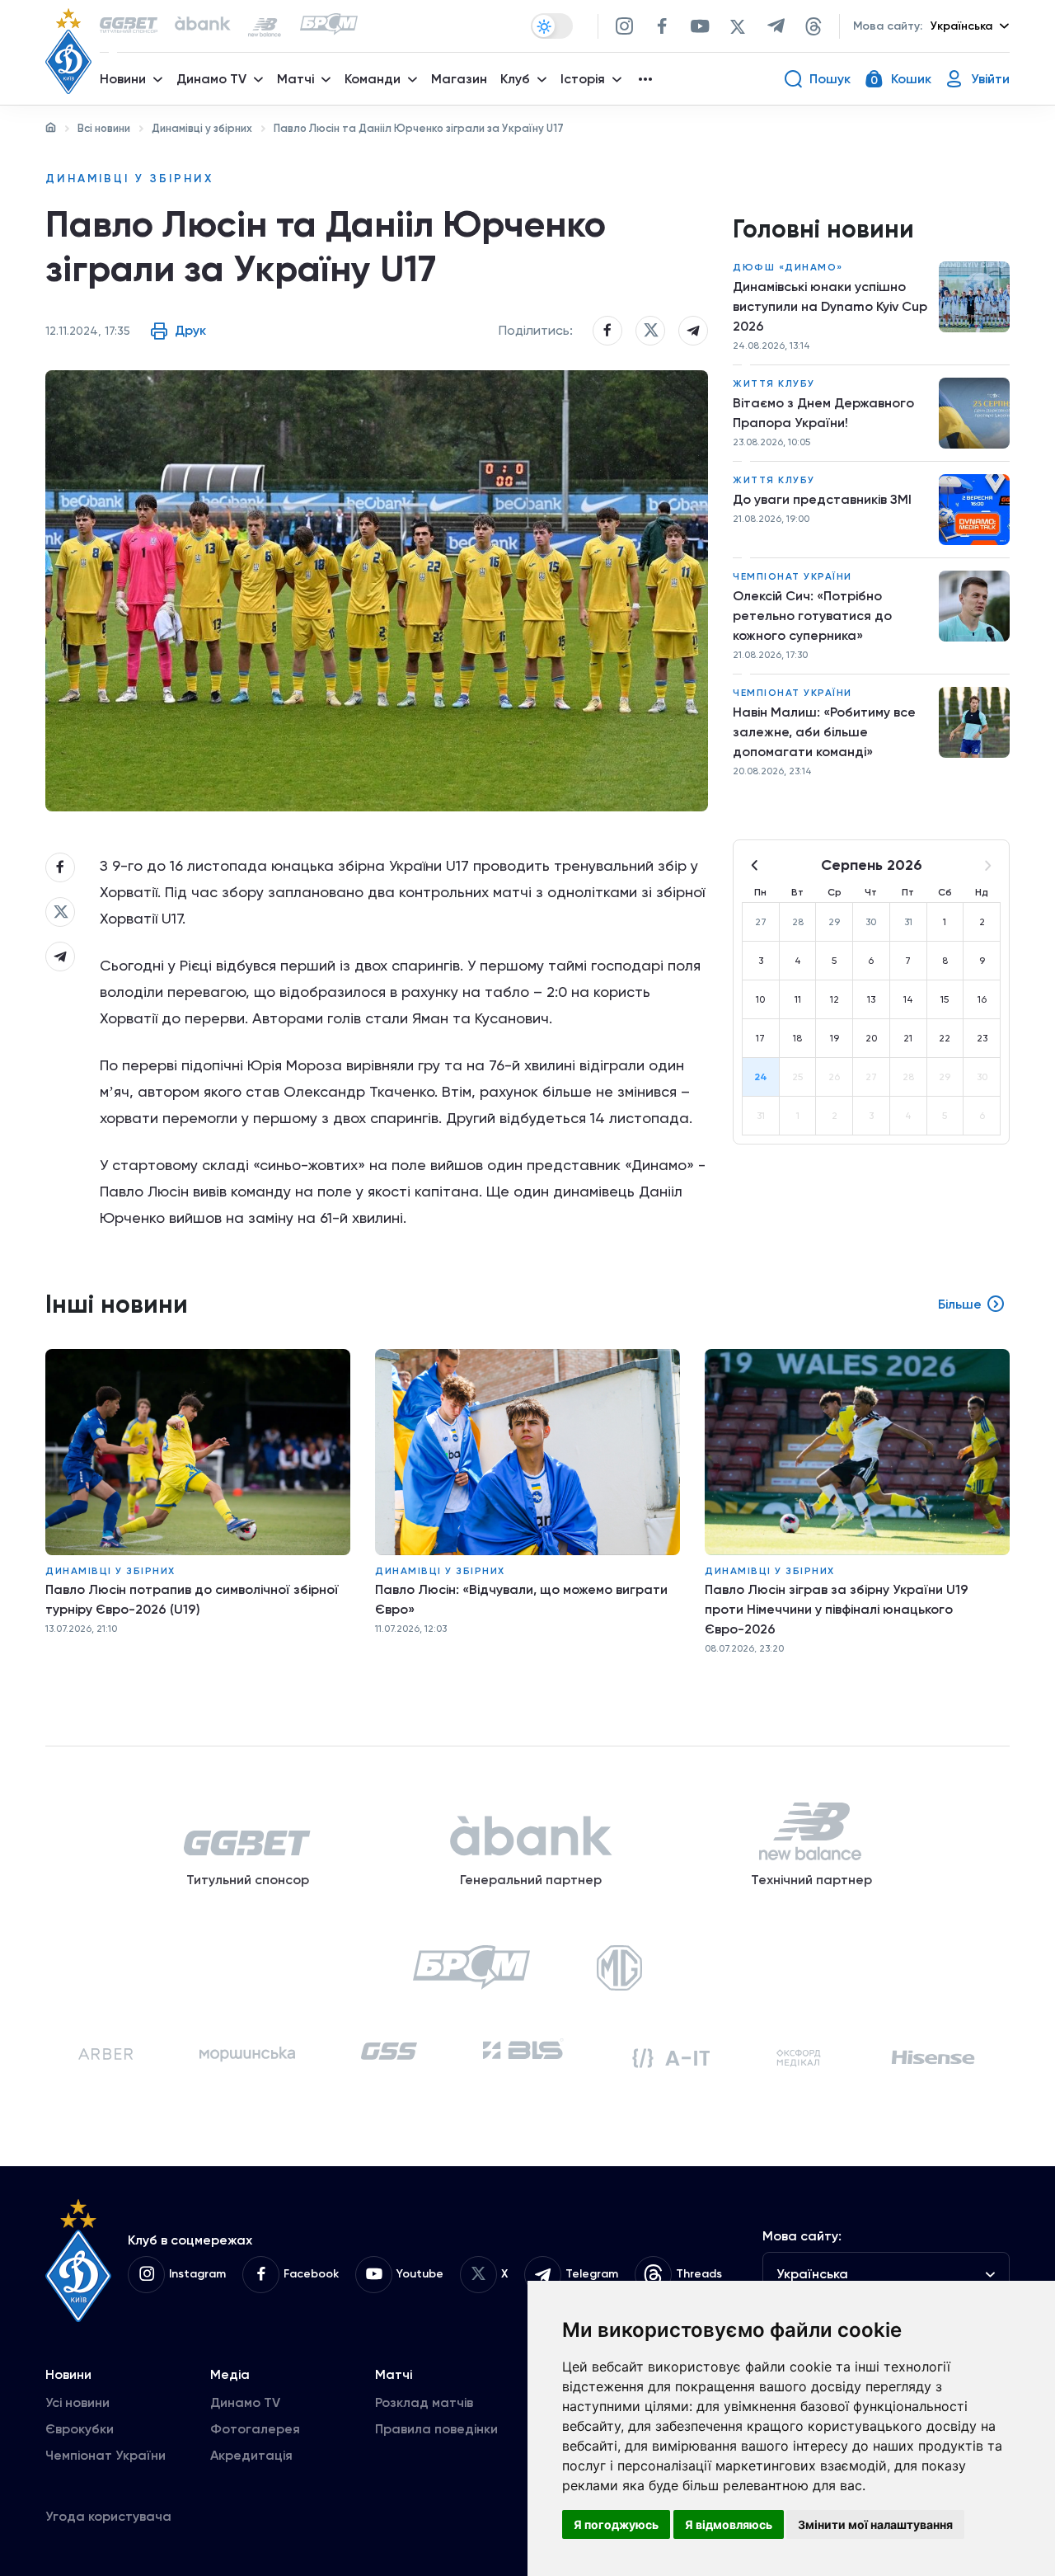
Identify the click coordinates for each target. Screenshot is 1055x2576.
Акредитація (251, 2455)
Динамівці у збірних (202, 128)
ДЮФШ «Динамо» (788, 267)
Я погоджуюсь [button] (616, 2524)
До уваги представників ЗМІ (822, 499)
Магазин (459, 79)
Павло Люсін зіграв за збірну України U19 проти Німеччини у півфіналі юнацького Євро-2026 (837, 1609)
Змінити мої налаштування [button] (875, 2524)
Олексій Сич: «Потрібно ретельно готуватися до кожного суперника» (812, 616)
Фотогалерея (255, 2429)
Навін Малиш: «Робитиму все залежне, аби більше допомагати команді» (824, 732)
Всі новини (104, 128)
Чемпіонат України (792, 576)
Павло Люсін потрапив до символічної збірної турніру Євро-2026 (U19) (192, 1599)
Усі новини (77, 2402)
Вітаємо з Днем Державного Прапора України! (823, 413)
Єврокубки (80, 2429)
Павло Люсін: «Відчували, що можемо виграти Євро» (521, 1599)
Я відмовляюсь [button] (729, 2524)
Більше (960, 1304)
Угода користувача (108, 2516)
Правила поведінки (436, 2429)
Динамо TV (245, 2402)
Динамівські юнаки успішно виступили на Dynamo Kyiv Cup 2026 (830, 306)
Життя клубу (774, 383)
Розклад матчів (424, 2402)
